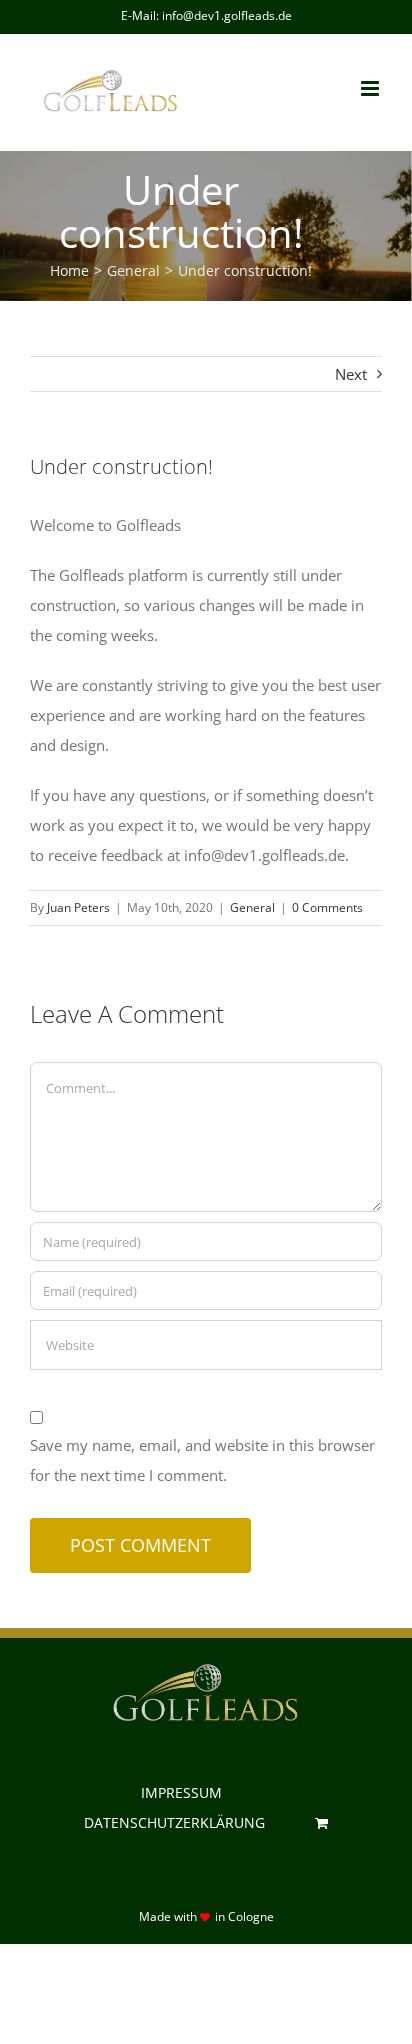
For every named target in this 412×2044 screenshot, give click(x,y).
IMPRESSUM (181, 1792)
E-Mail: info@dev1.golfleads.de (206, 15)
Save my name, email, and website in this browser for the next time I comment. (202, 1460)
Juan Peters (78, 907)
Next (351, 374)
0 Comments (327, 907)
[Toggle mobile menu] (371, 88)
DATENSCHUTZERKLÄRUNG (174, 1822)
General (252, 907)
